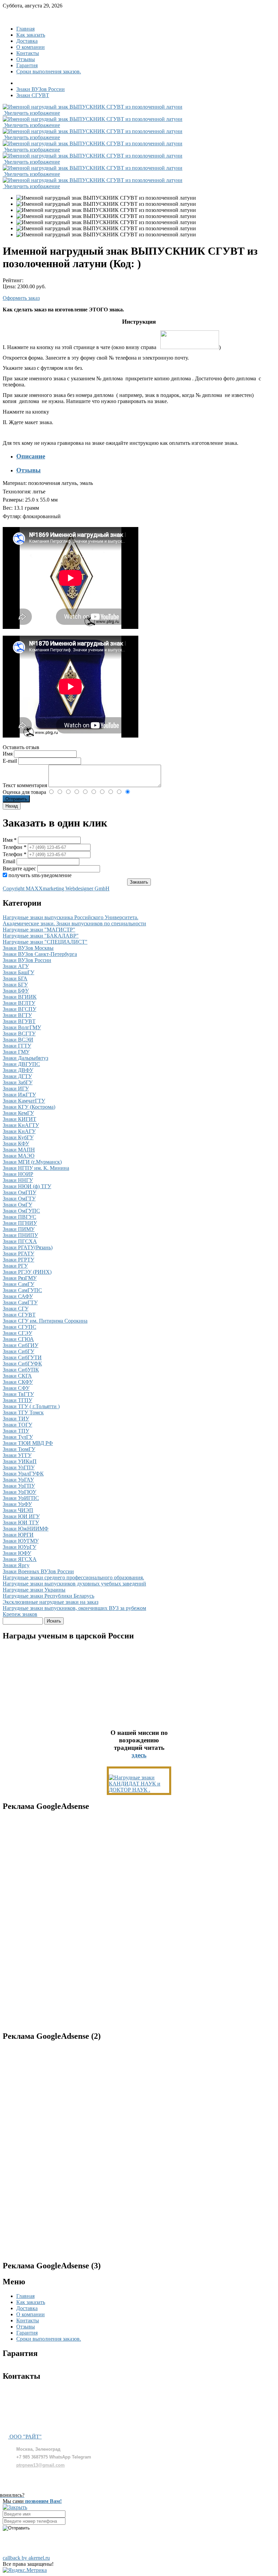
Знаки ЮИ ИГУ (21, 1516)
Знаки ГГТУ (17, 1046)
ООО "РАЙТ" (25, 2437)
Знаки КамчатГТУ (24, 1101)
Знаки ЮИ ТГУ (21, 1522)
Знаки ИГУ (16, 1089)
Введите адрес (19, 868)
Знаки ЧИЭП (18, 1510)
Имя (8, 754)
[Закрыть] (15, 2507)
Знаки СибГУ (18, 1351)
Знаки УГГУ (17, 1455)
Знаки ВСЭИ (18, 1040)
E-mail (11, 761)
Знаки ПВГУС (19, 1217)
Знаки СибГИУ (21, 1345)
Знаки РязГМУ (20, 1278)
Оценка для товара (25, 792)
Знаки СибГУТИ (22, 1357)
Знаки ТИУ (16, 1419)
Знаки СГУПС (19, 1327)
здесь (139, 1755)
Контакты (28, 53)
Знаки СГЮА (18, 1339)
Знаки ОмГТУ (19, 1199)
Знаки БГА (15, 978)
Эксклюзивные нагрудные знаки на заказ (51, 1602)
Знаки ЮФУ (17, 1553)
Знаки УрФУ (17, 1504)
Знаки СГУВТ (19, 1315)
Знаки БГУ (15, 985)
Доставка (27, 41)
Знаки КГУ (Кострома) (29, 1107)
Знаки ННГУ (18, 1180)
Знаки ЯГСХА (20, 1559)
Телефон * (15, 847)
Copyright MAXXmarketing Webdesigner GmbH (56, 888)
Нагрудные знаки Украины (34, 1590)
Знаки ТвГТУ (18, 1394)
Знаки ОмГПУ (19, 1192)
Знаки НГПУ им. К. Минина (36, 1168)
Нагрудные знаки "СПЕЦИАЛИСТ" (45, 942)
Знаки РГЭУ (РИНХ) (27, 1272)
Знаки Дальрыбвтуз (25, 1058)
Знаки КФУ (16, 1144)
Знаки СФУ (16, 1388)
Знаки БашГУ (18, 972)
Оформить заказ (21, 298)
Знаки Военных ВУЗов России (38, 1571)
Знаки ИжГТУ (19, 1095)
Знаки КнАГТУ (21, 1125)
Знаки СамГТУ (20, 1302)
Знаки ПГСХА (20, 1241)
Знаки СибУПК (21, 1370)
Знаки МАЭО (19, 1156)
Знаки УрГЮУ (19, 1492)
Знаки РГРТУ (18, 1260)
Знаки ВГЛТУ (19, 1003)
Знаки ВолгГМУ (22, 1027)
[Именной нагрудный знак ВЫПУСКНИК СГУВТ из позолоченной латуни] (106, 198)
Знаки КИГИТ (19, 1119)
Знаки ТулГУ (18, 1437)
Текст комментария (26, 785)
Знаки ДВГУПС (21, 1064)
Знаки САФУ (18, 1296)
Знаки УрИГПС (21, 1498)
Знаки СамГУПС (22, 1290)
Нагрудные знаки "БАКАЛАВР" (41, 936)
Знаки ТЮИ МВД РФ (28, 1443)
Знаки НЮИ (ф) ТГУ (27, 1186)
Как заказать (31, 35)
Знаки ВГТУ (17, 1015)
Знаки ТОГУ (17, 1425)
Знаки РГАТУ (18, 1254)
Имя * (10, 840)
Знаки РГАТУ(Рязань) (28, 1247)
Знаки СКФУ (18, 1382)
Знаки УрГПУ (19, 1486)
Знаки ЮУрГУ (19, 1547)
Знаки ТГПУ (17, 1400)
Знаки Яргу (16, 1565)
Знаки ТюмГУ (19, 1449)
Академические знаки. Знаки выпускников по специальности (74, 923)
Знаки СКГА (17, 1376)
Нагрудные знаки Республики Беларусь (48, 1596)
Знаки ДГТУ (17, 1076)
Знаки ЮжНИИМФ (26, 1529)
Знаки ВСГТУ (19, 1033)
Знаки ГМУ (16, 1052)
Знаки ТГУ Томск (23, 1412)
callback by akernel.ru (26, 2558)
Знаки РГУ (15, 1266)
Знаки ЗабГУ (18, 1082)
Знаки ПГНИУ (20, 1223)
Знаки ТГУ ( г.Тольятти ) (31, 1406)
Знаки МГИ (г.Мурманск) (32, 1162)
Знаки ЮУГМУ (21, 1541)
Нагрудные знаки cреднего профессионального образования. (73, 1577)
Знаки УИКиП (20, 1461)
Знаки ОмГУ (17, 1205)
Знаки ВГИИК (20, 997)
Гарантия (27, 65)
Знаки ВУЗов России (27, 960)
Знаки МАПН (19, 1150)
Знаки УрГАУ (18, 1480)
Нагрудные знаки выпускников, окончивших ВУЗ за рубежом (74, 1608)
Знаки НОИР (18, 1174)
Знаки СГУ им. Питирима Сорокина (45, 1321)
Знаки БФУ (16, 991)
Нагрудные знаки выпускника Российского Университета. (71, 917)
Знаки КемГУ (18, 1113)
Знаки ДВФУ (18, 1070)
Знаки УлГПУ (19, 1467)
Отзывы (26, 59)
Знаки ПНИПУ (20, 1235)
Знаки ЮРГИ (18, 1535)
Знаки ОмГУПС (21, 1211)
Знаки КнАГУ (19, 1131)
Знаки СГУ (16, 1309)
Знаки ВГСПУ (19, 1009)
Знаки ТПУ (16, 1431)
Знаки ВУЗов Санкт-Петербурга (40, 954)
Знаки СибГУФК (22, 1364)
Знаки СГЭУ (17, 1333)
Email (10, 861)
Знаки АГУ (16, 966)
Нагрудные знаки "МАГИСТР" (39, 930)
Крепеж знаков (20, 1614)
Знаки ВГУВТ (19, 1021)
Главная (25, 29)
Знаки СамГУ (18, 1284)
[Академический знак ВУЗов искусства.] (139, 1790)
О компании (31, 47)
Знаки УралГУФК (23, 1474)
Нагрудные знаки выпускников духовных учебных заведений (74, 1584)
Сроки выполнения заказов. (49, 71)
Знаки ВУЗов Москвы (28, 948)
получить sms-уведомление (40, 875)
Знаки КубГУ (18, 1137)
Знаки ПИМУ (19, 1229)
